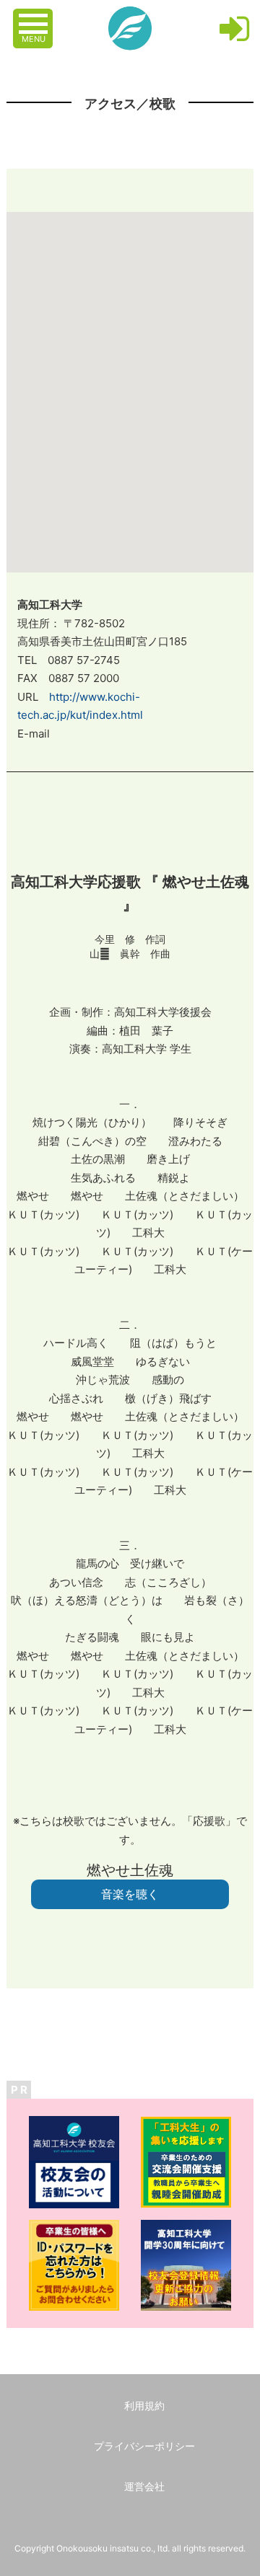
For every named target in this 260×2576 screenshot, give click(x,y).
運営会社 (144, 2486)
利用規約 (144, 2405)
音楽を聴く (130, 1894)
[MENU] (35, 17)
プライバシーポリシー (144, 2446)
